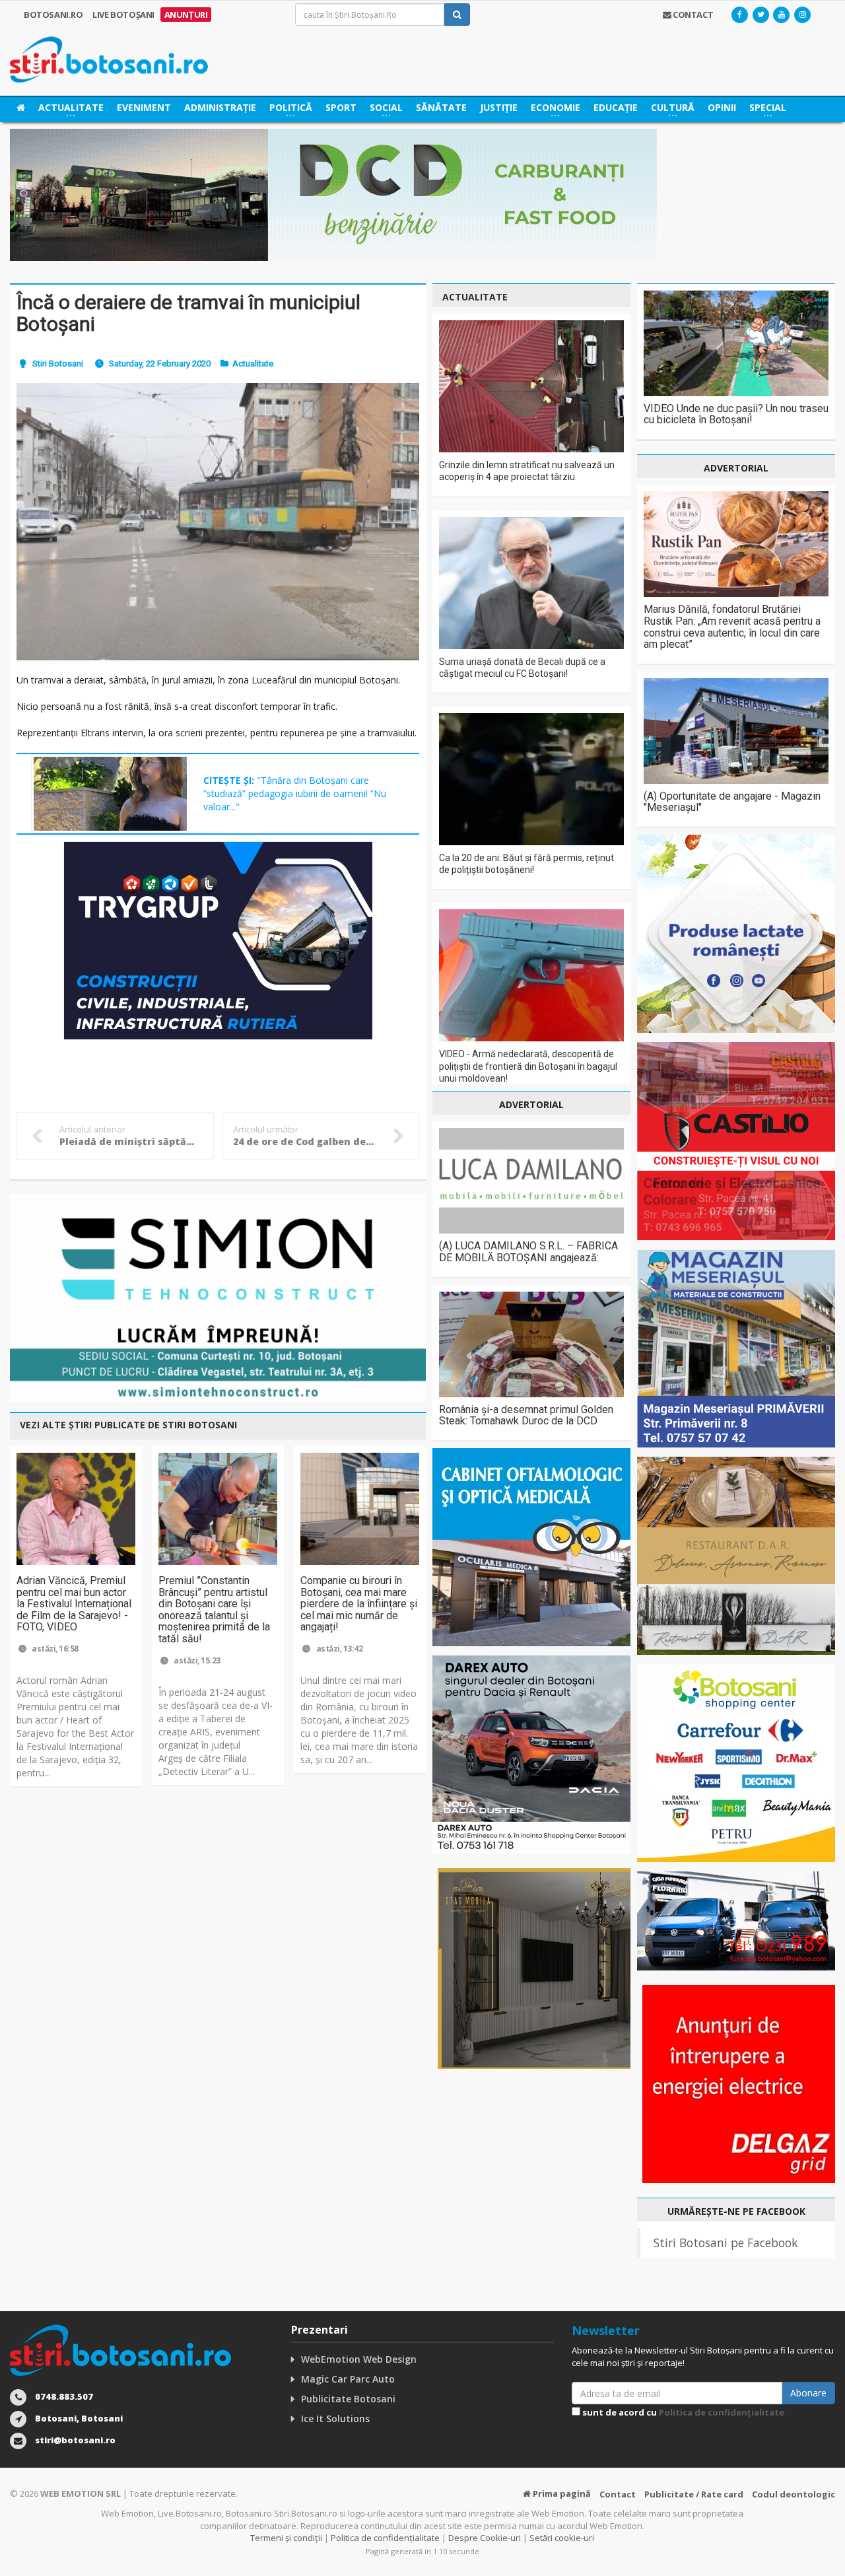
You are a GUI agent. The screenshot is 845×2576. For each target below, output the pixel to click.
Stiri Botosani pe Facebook (726, 2243)
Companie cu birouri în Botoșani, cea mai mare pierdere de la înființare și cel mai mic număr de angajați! (359, 1604)
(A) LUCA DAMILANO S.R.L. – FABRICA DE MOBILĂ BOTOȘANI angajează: (528, 1252)
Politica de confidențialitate (722, 2412)
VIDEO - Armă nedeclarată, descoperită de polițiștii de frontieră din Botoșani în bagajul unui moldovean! (528, 1066)
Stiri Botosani (58, 364)
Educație (616, 107)
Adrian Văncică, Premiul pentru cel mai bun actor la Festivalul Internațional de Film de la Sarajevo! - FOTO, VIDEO (74, 1604)
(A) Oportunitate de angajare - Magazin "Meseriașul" (732, 802)
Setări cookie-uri (562, 2538)
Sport (341, 107)
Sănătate (441, 107)
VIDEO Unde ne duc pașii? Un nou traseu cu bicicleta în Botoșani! (736, 414)
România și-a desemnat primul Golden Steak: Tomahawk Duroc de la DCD (526, 1415)
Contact (618, 2494)
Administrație (220, 107)
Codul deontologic (794, 2494)
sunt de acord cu (682, 2412)
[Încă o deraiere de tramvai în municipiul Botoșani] (218, 521)
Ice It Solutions (335, 2419)
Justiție (499, 107)
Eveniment (144, 107)
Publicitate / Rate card (694, 2494)
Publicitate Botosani (348, 2399)
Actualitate (253, 364)
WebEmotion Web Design (359, 2359)
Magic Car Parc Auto (348, 2379)
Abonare (808, 2393)
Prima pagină (561, 2493)
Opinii (722, 107)
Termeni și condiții (286, 2538)
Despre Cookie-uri (485, 2538)
